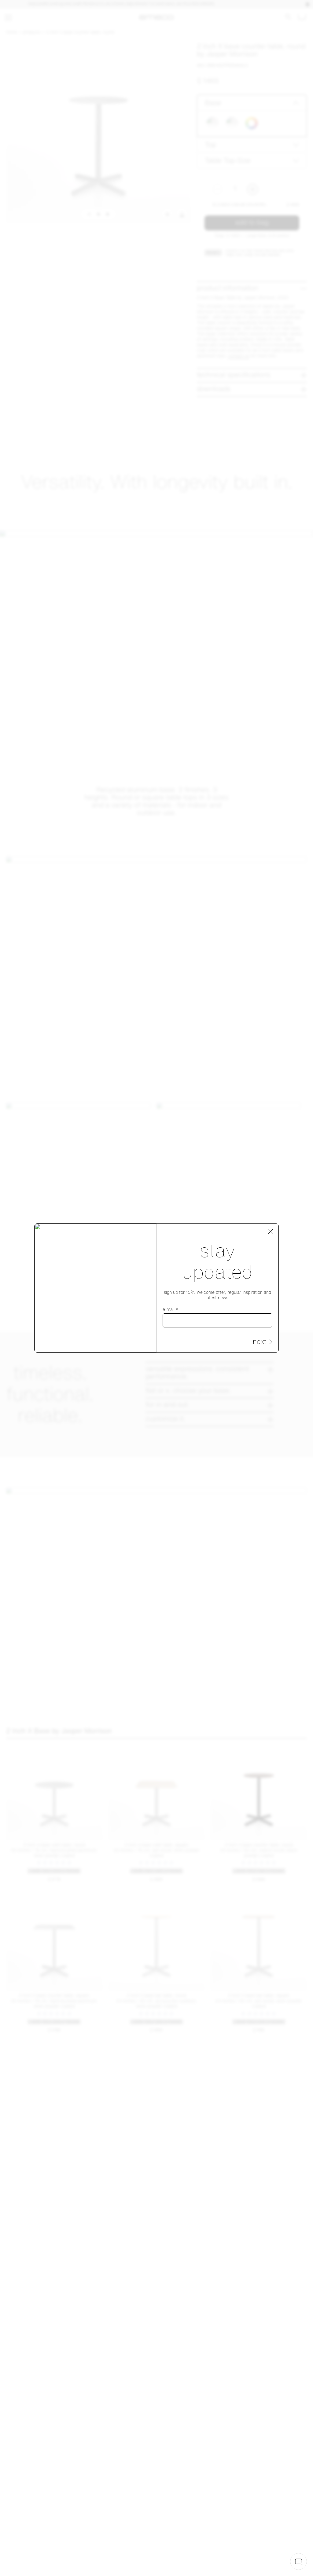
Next (260, 1342)
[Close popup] (271, 1231)
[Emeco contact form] (298, 2561)
